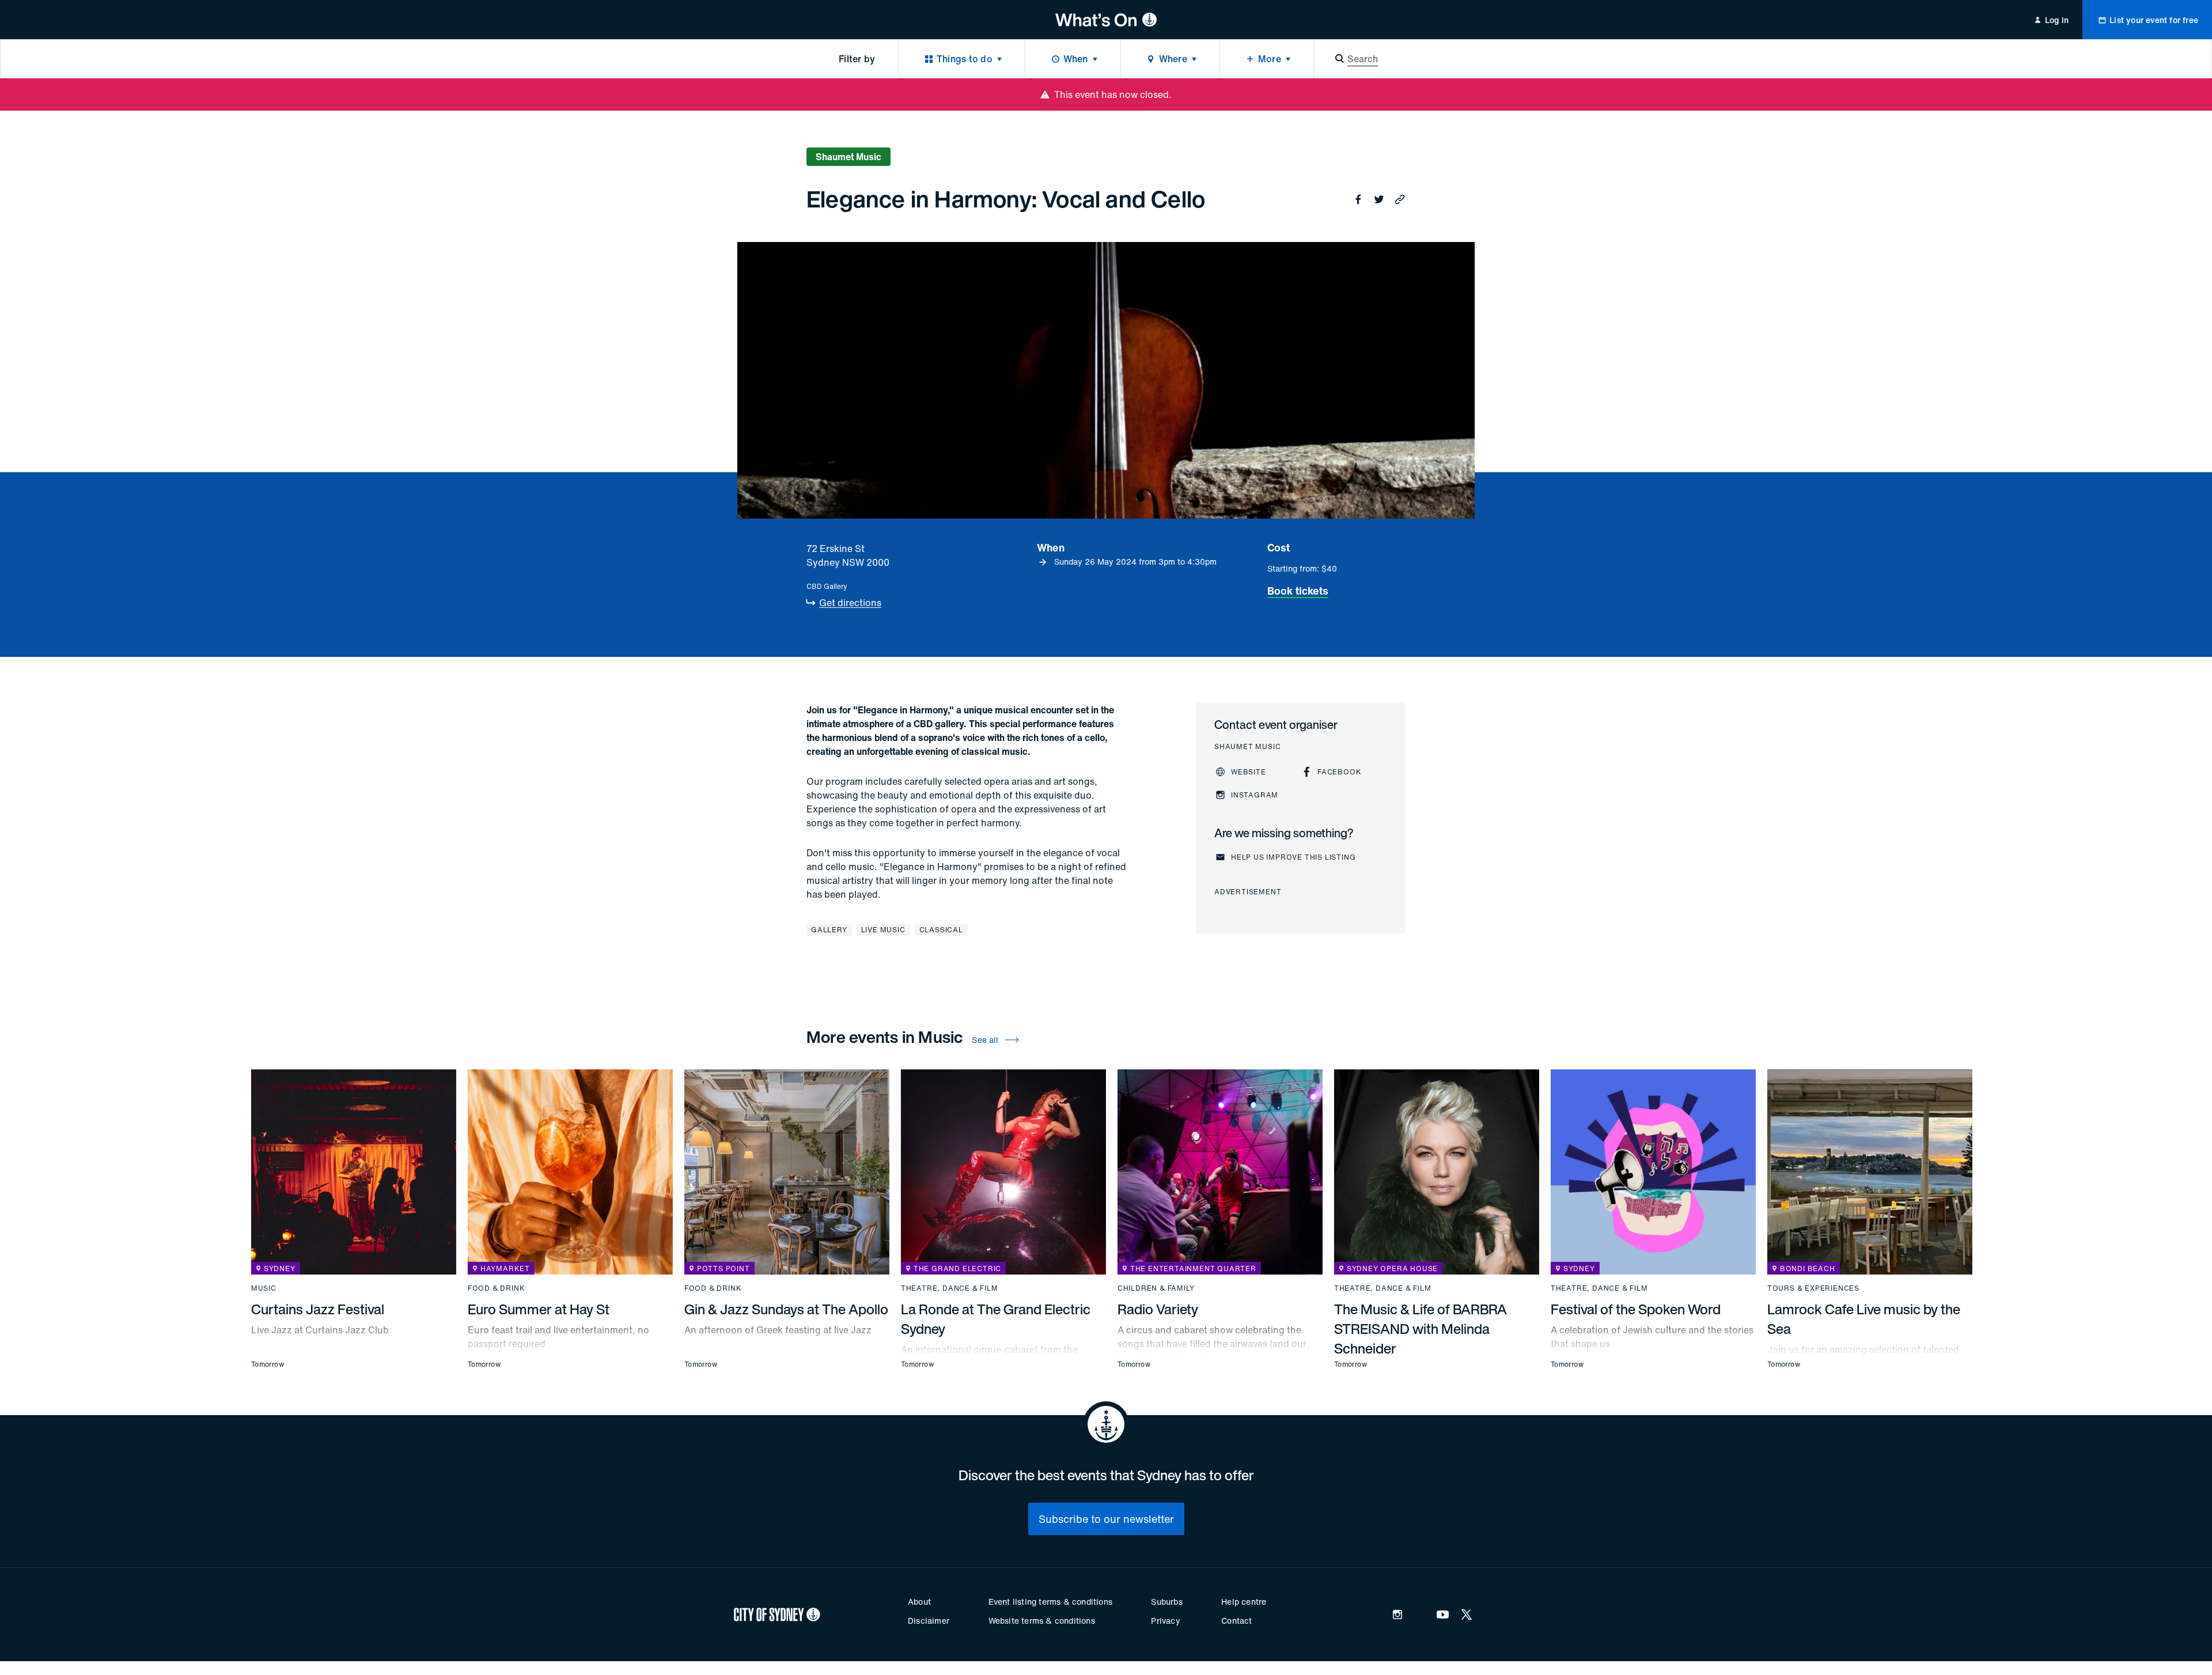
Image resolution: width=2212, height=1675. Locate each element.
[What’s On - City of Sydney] (1106, 20)
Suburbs (1166, 1602)
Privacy (1165, 1621)
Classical (941, 930)
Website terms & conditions (1042, 1621)
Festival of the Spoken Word (1636, 1309)
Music (264, 1288)
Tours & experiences (1813, 1288)
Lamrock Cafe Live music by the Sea (1864, 1319)
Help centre (1244, 1602)
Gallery (829, 930)
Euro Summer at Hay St (539, 1309)
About (919, 1602)
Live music (883, 930)
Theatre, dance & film (950, 1288)
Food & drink (497, 1288)
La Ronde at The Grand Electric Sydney (996, 1319)
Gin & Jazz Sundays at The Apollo (786, 1309)
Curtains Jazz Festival (318, 1309)
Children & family (1156, 1288)
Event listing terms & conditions (1050, 1602)
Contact (1236, 1621)
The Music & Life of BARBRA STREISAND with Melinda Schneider (1421, 1329)
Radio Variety (1158, 1309)
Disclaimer (929, 1621)
